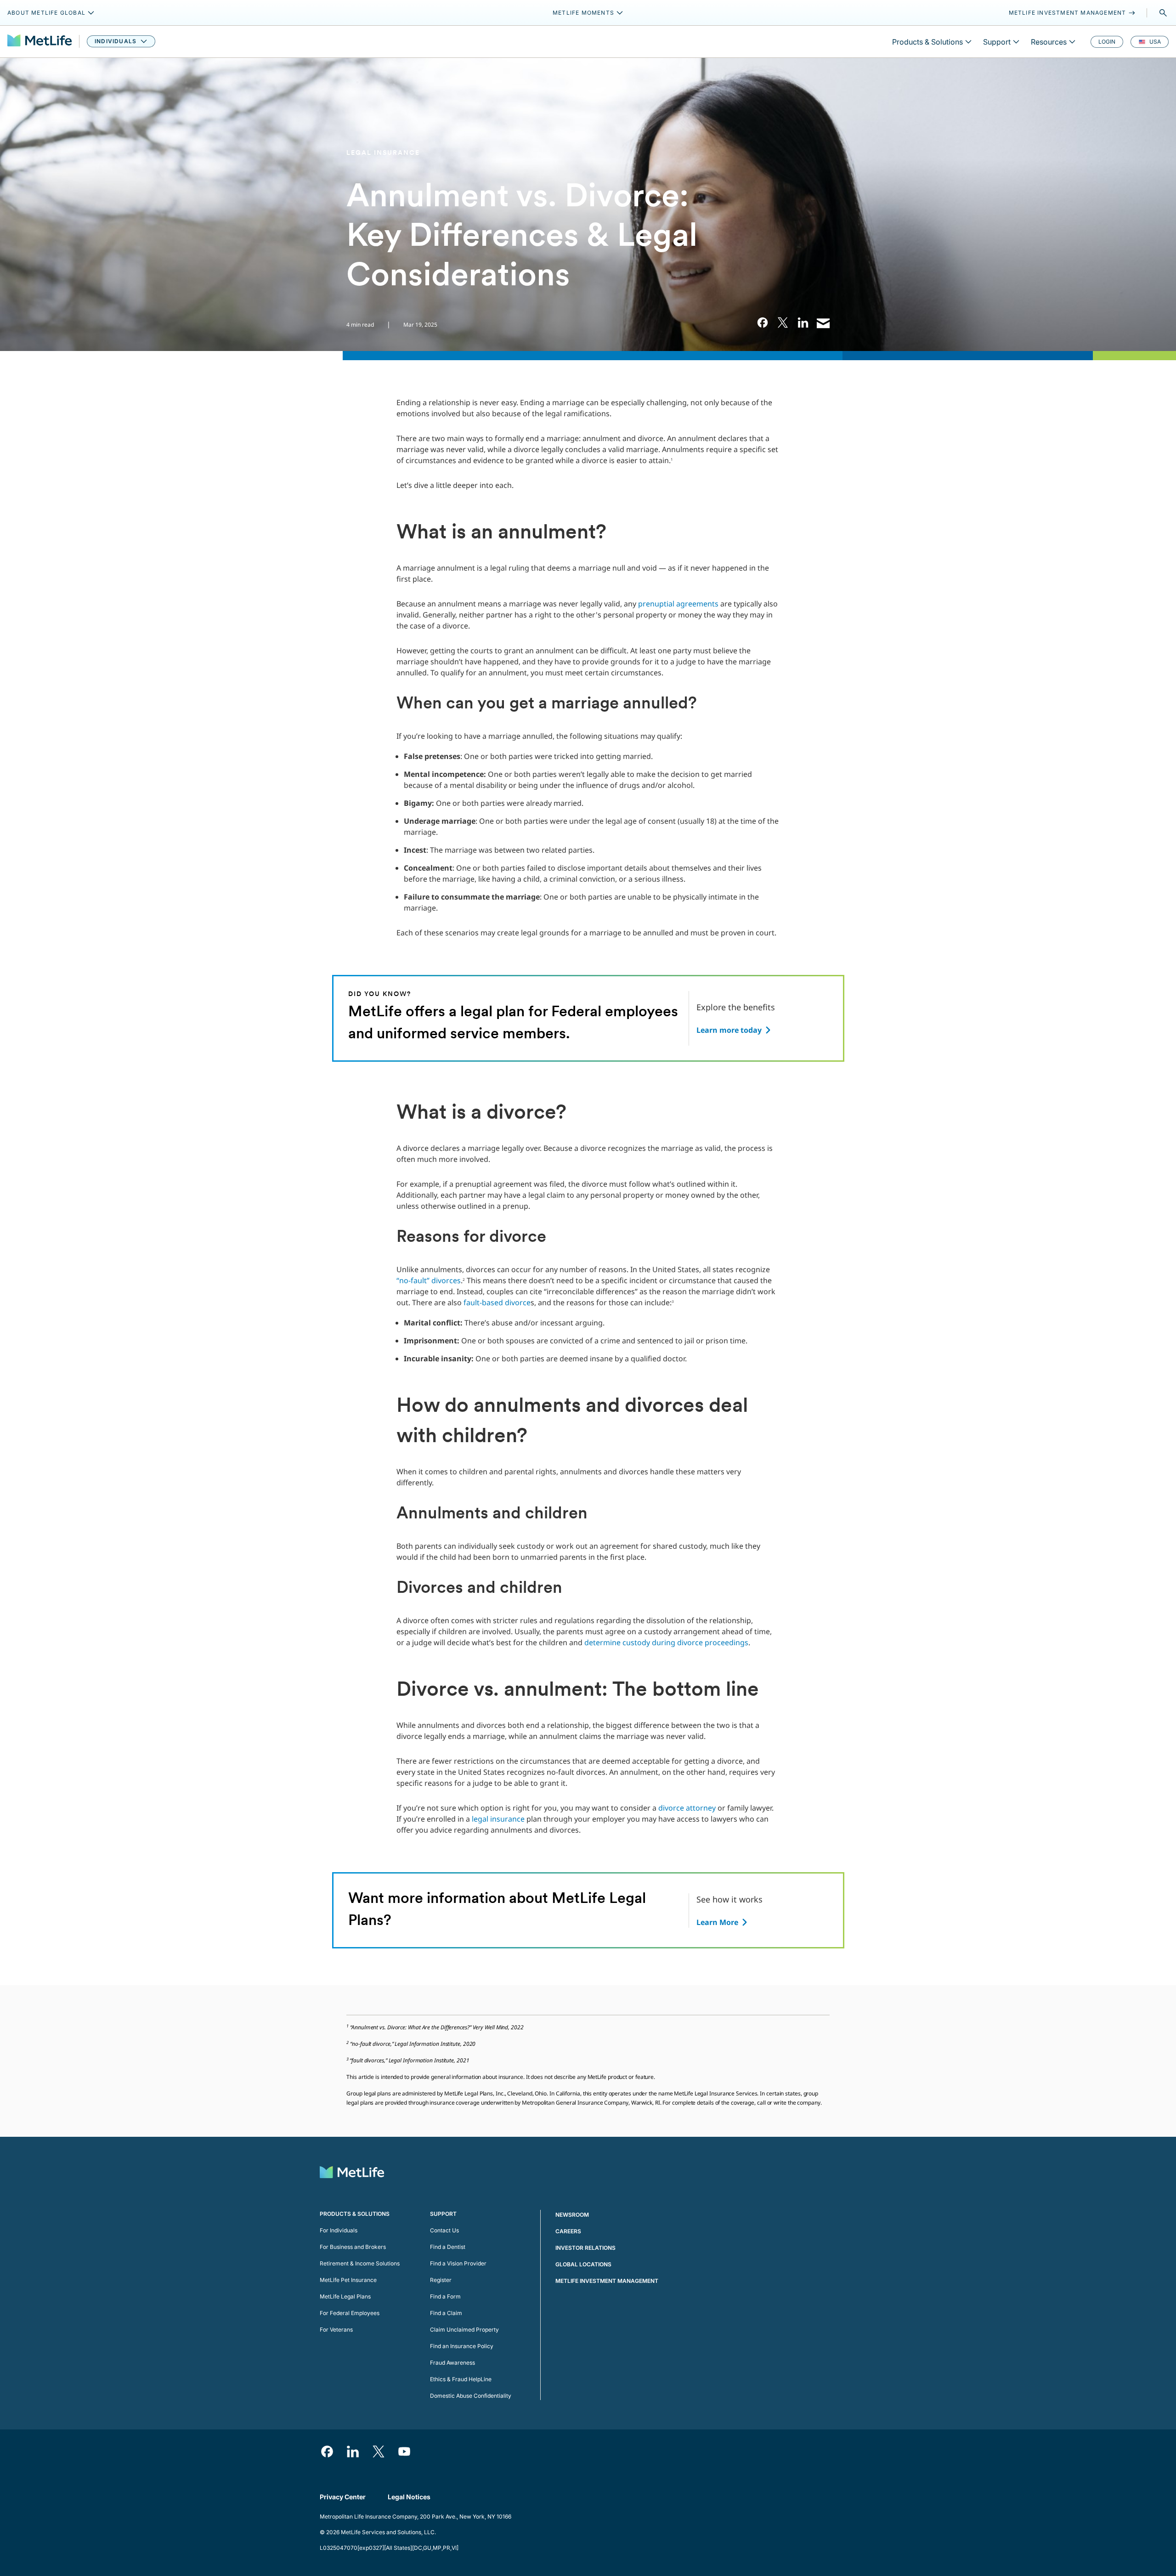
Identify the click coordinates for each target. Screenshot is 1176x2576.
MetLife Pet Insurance (348, 2280)
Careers (568, 2231)
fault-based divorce (497, 1302)
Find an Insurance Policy (462, 2346)
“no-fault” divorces (429, 1280)
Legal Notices (409, 2497)
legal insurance (499, 1819)
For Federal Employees (350, 2313)
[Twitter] (379, 2451)
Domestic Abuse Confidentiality (471, 2396)
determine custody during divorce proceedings (666, 1642)
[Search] (1163, 13)
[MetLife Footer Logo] (352, 2173)
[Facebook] (327, 2451)
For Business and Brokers (353, 2247)
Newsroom (572, 2215)
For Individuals (339, 2230)
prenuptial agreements (678, 604)
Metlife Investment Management (607, 2281)
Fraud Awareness (452, 2363)
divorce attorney (687, 1808)
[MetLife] (40, 42)
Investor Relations (585, 2248)
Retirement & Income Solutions (360, 2263)
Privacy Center (343, 2497)
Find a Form (445, 2296)
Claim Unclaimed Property (464, 2330)
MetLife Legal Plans (345, 2296)
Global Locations (583, 2264)
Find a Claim (446, 2313)
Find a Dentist (448, 2247)
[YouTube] (404, 2451)
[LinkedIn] (353, 2451)
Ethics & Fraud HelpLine (461, 2379)
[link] (763, 323)
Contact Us (444, 2230)
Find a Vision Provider (458, 2263)
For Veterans (336, 2330)
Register (441, 2280)
